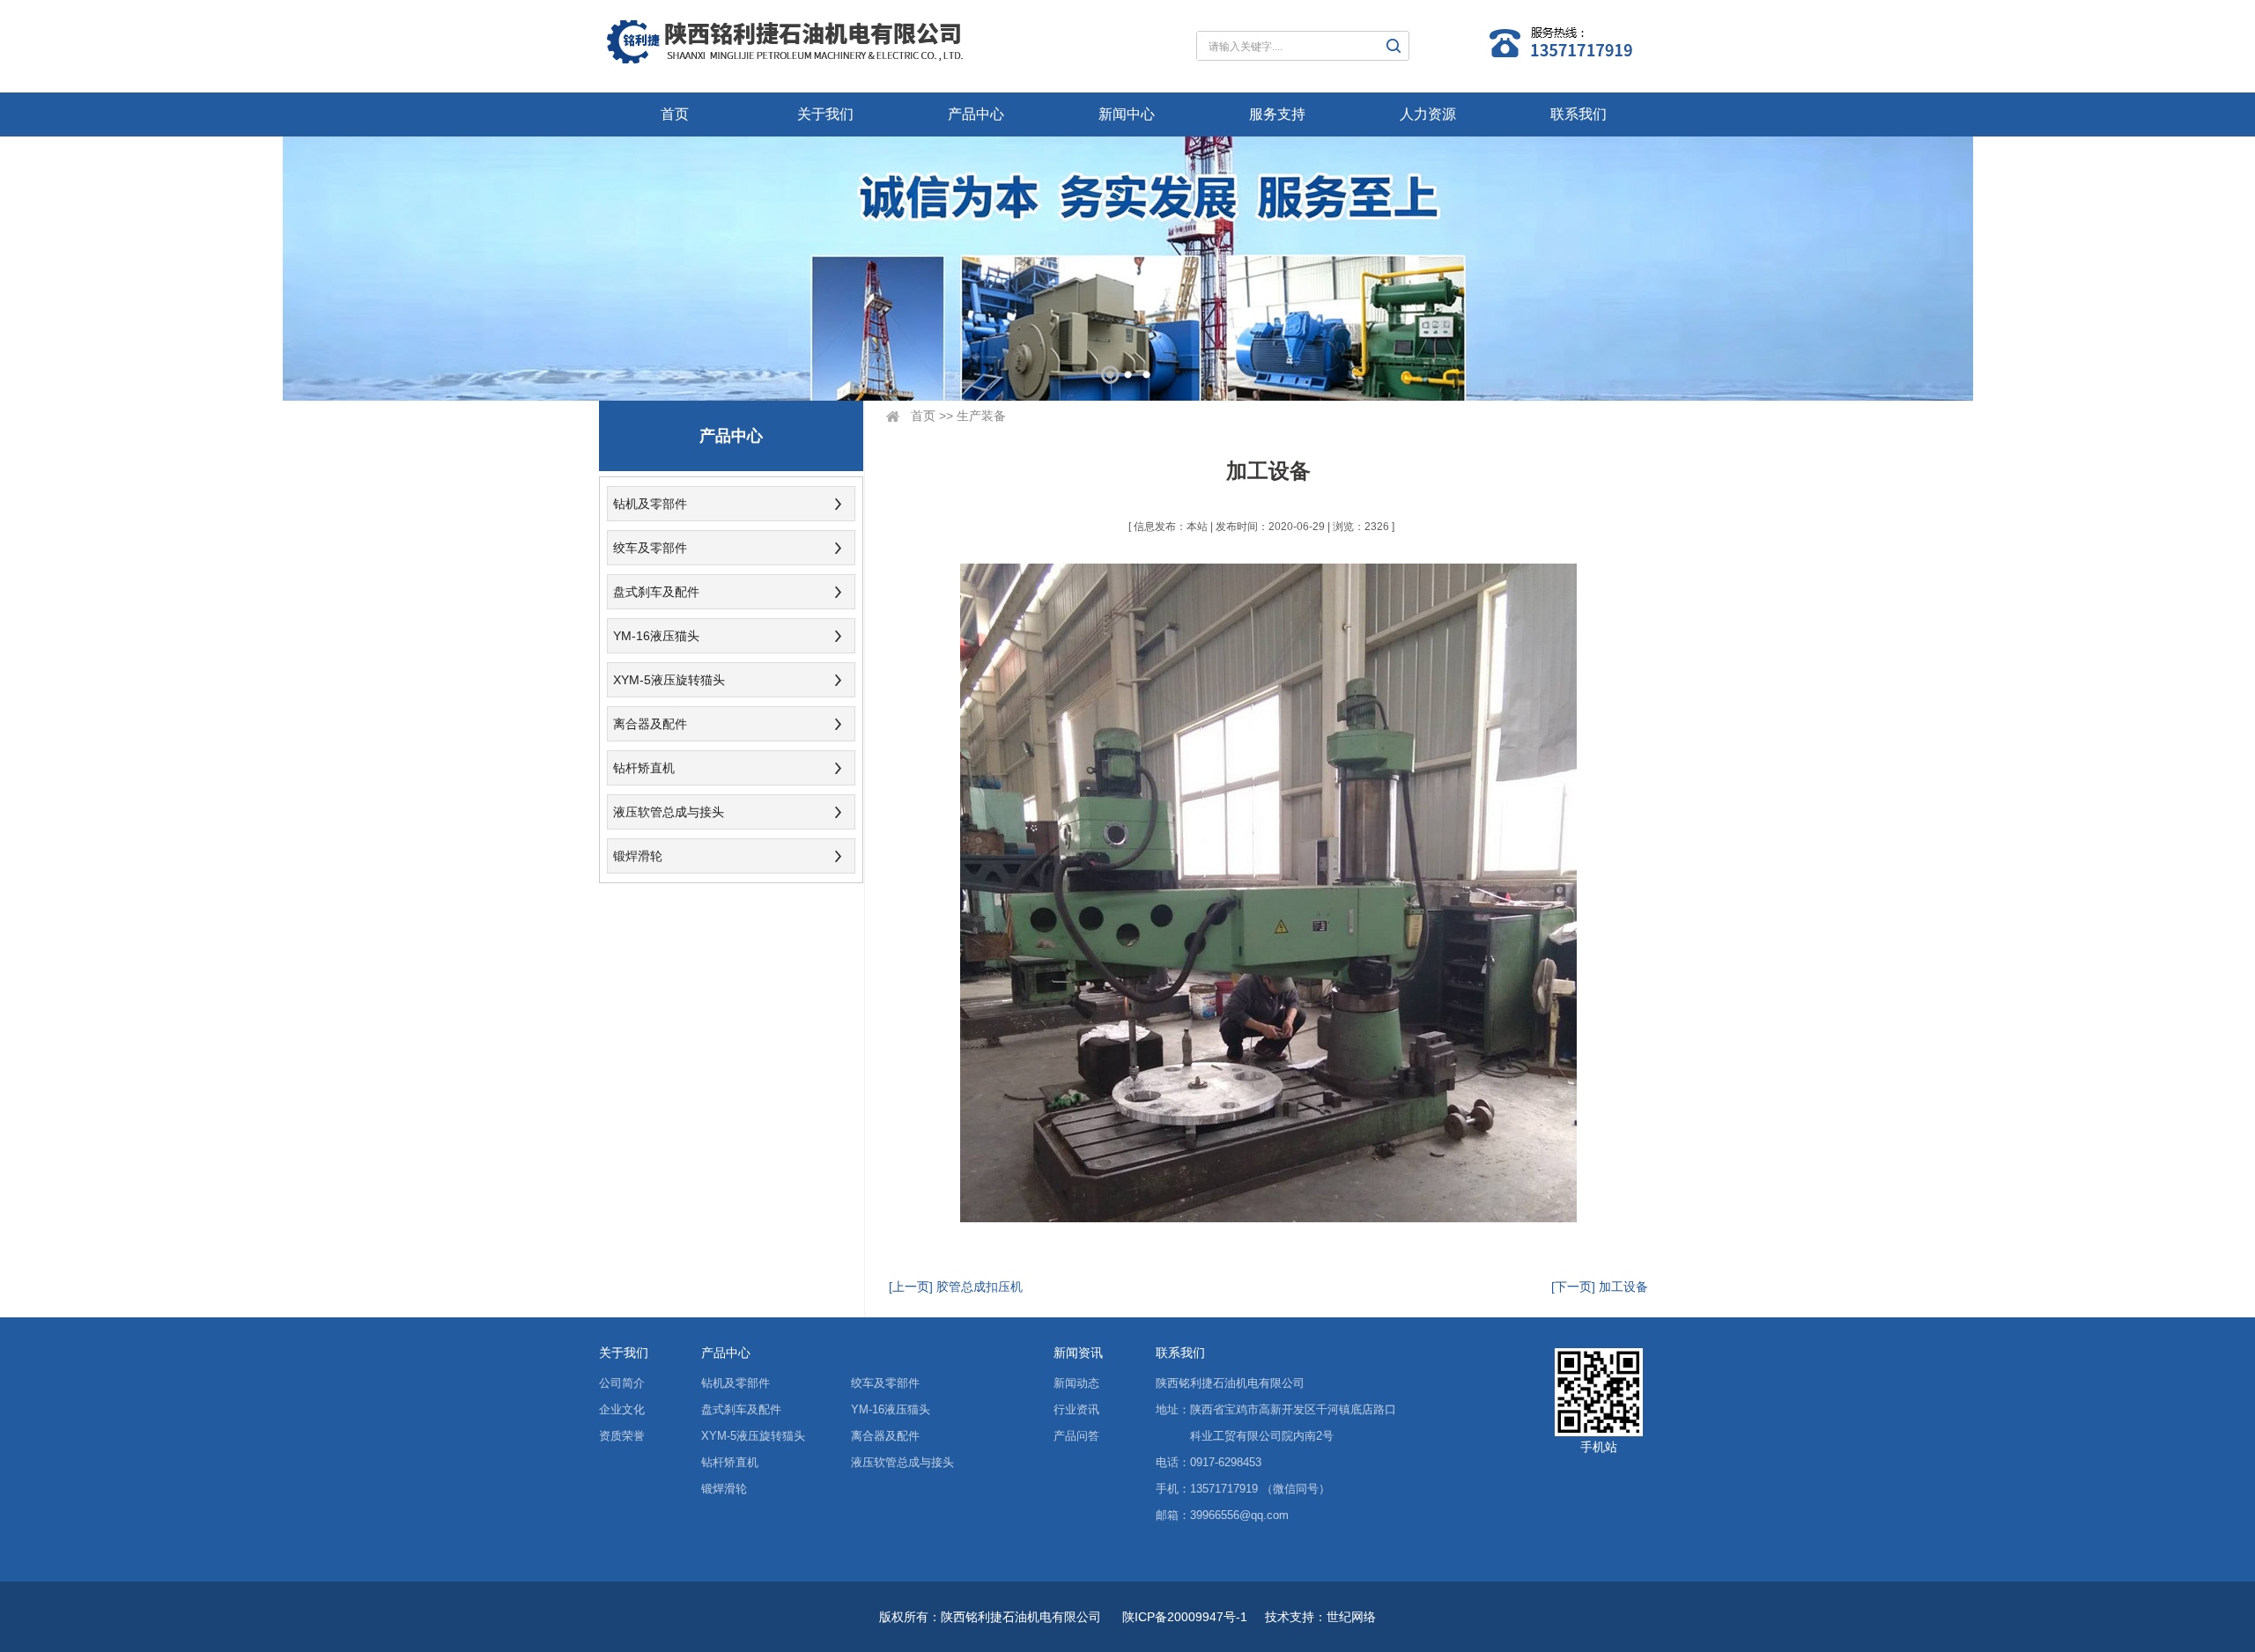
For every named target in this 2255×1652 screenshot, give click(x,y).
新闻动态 (1076, 1383)
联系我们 (1578, 114)
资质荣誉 (622, 1436)
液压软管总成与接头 (669, 812)
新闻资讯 (1078, 1353)
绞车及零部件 (650, 548)
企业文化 (622, 1409)
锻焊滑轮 (638, 856)
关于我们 (825, 114)
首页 (675, 114)
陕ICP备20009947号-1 (1185, 1617)
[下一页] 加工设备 (1600, 1287)
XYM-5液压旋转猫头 (669, 680)
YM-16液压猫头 (656, 636)
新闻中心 (1127, 114)
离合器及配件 (650, 724)
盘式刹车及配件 (656, 592)
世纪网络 (1351, 1617)
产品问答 (1076, 1436)
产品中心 (976, 114)
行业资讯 (1076, 1409)
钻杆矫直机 (644, 768)
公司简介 (622, 1383)
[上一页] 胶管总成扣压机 (956, 1287)
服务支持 (1277, 114)
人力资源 (1428, 114)
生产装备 (981, 416)
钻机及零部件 (650, 504)
